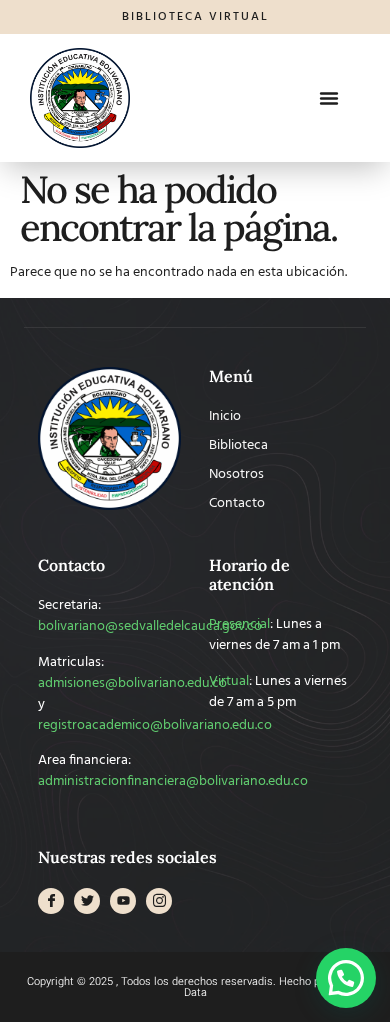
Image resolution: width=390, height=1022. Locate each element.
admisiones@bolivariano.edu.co (132, 683)
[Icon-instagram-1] (159, 901)
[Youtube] (123, 901)
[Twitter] (87, 901)
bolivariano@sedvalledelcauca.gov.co (150, 626)
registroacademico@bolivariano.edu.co (155, 725)
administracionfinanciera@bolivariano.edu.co (173, 781)
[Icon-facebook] (51, 901)
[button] (329, 98)
